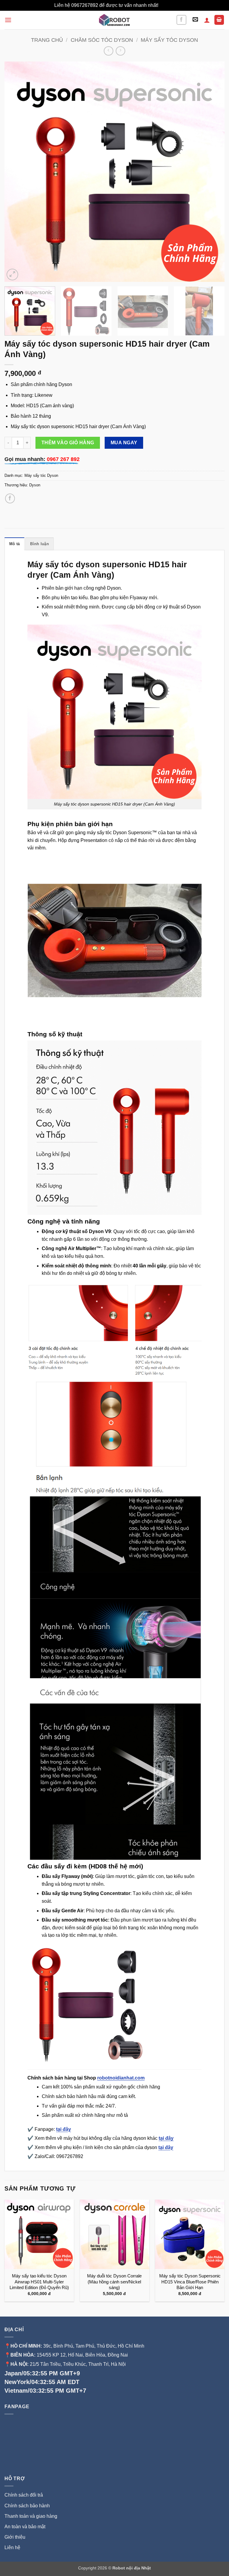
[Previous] (16, 172)
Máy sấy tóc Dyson (169, 40)
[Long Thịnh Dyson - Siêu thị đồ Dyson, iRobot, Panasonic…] (114, 20)
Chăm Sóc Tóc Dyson (102, 40)
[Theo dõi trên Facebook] (181, 20)
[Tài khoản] (207, 20)
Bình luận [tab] (39, 544)
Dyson (35, 485)
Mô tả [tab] (14, 544)
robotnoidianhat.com (121, 2078)
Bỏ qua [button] (167, 5)
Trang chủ (47, 40)
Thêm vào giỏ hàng (68, 443)
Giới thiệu (16, 2537)
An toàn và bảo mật (25, 2527)
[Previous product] (120, 51)
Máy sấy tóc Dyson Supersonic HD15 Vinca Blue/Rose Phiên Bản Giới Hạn (190, 2282)
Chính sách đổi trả (24, 2495)
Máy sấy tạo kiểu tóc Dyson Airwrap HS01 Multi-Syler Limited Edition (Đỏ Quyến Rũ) (39, 2282)
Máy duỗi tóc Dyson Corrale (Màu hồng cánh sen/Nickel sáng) (114, 2282)
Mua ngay (124, 443)
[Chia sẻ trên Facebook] (10, 498)
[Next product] (108, 51)
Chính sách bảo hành (27, 2506)
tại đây (64, 2129)
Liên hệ (12, 2547)
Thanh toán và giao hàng (31, 2516)
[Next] (213, 172)
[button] (8, 20)
